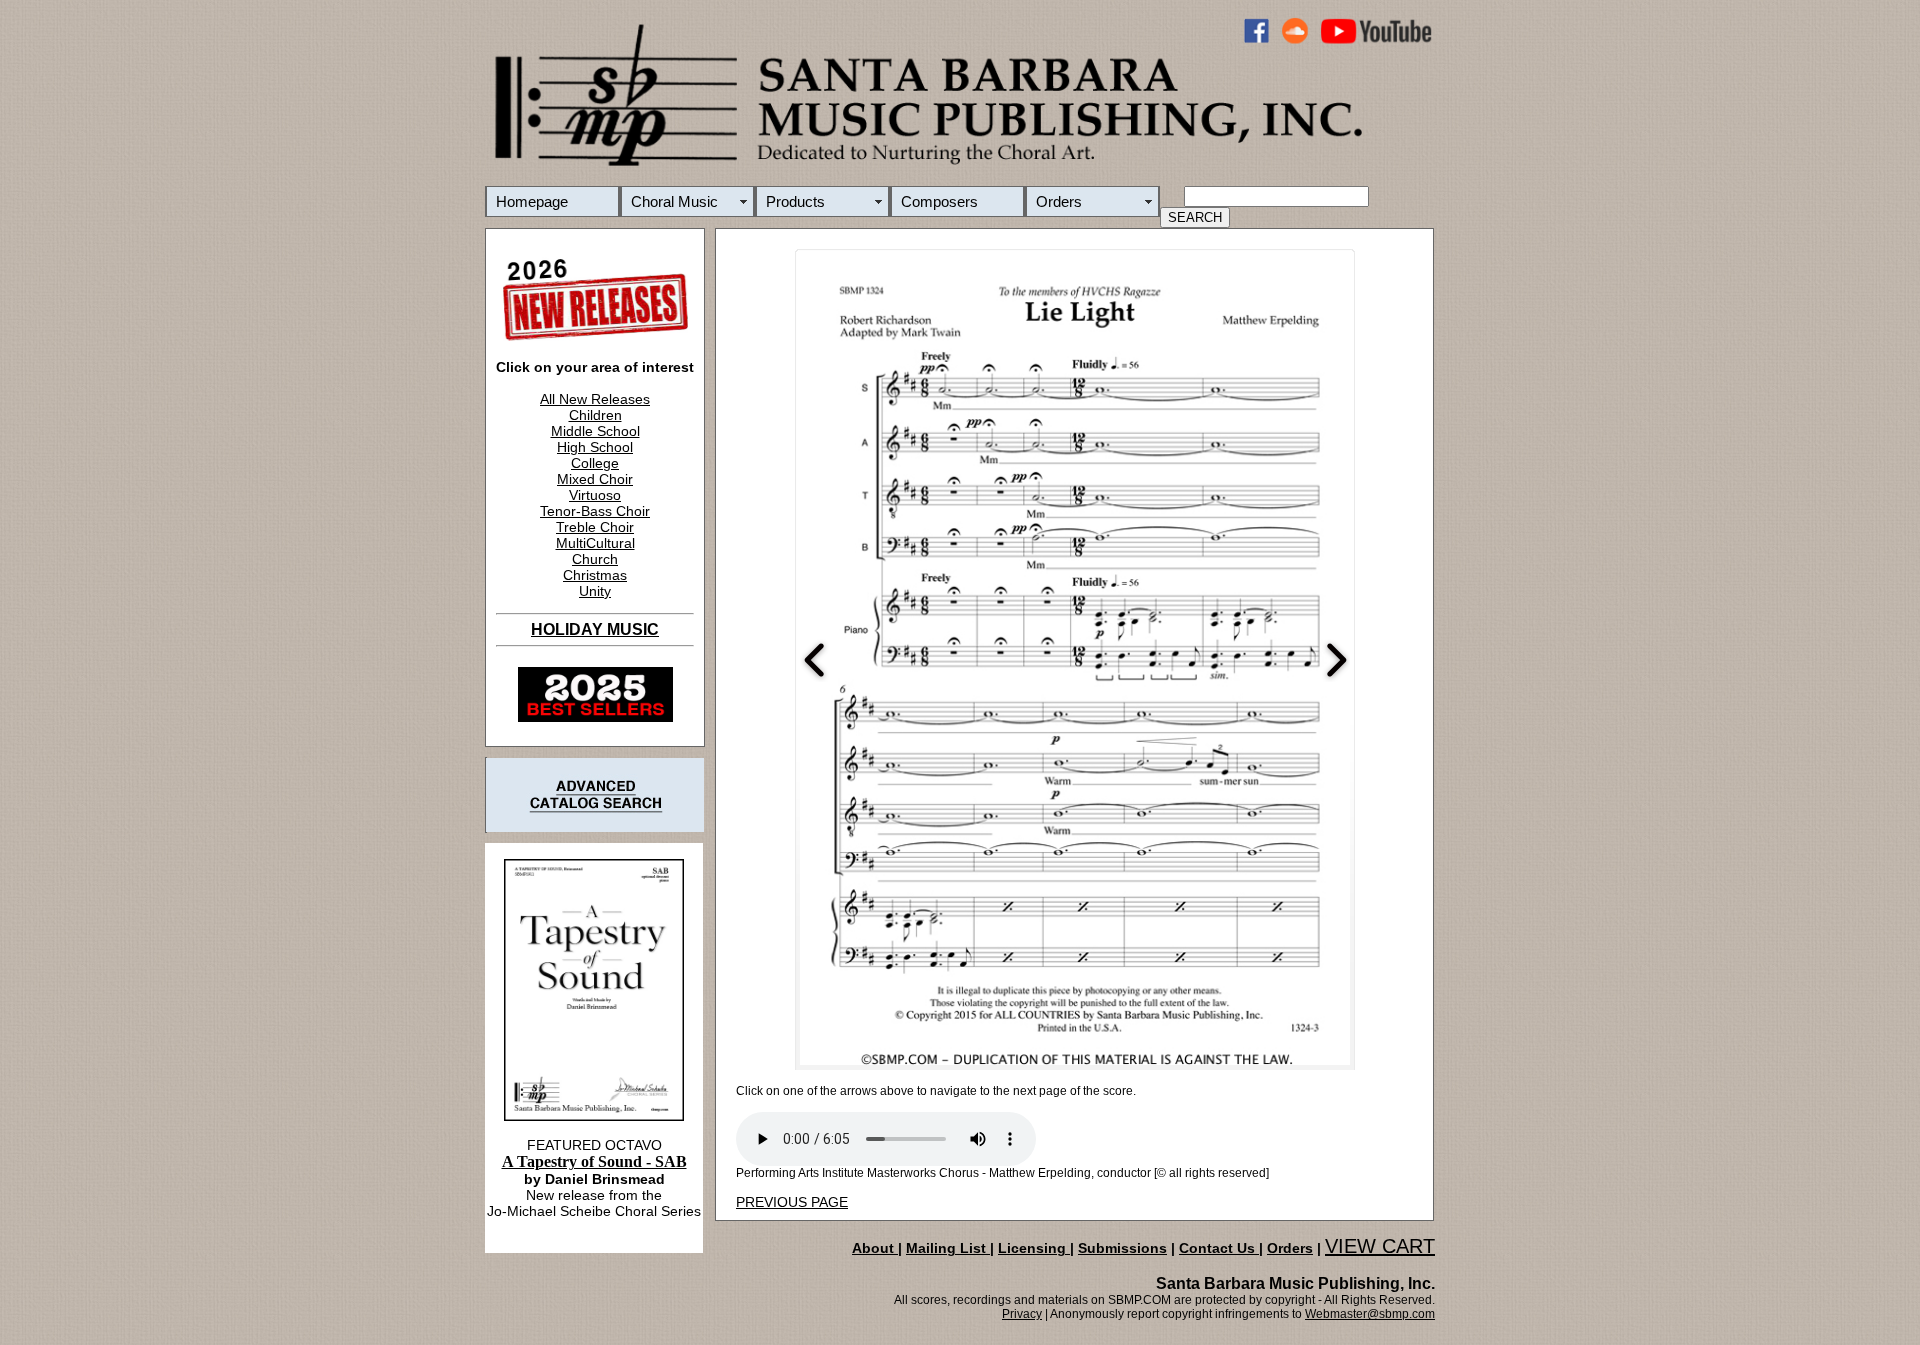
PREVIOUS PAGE (792, 1202)
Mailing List (948, 1248)
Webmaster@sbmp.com (1370, 1314)
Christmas (595, 575)
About (875, 1248)
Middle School (595, 431)
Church (595, 559)
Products (795, 201)
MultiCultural (595, 543)
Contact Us (1219, 1248)
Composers (939, 201)
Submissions (1122, 1248)
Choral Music (674, 201)
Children (595, 415)
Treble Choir (595, 527)
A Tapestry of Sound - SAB (594, 1161)
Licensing (1034, 1248)
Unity (595, 591)
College (595, 463)
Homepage (532, 201)
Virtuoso (595, 495)
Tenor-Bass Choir (595, 511)
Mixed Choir (595, 479)
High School (595, 447)
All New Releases (595, 399)
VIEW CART (1380, 1246)
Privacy (1022, 1314)
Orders (1059, 201)
